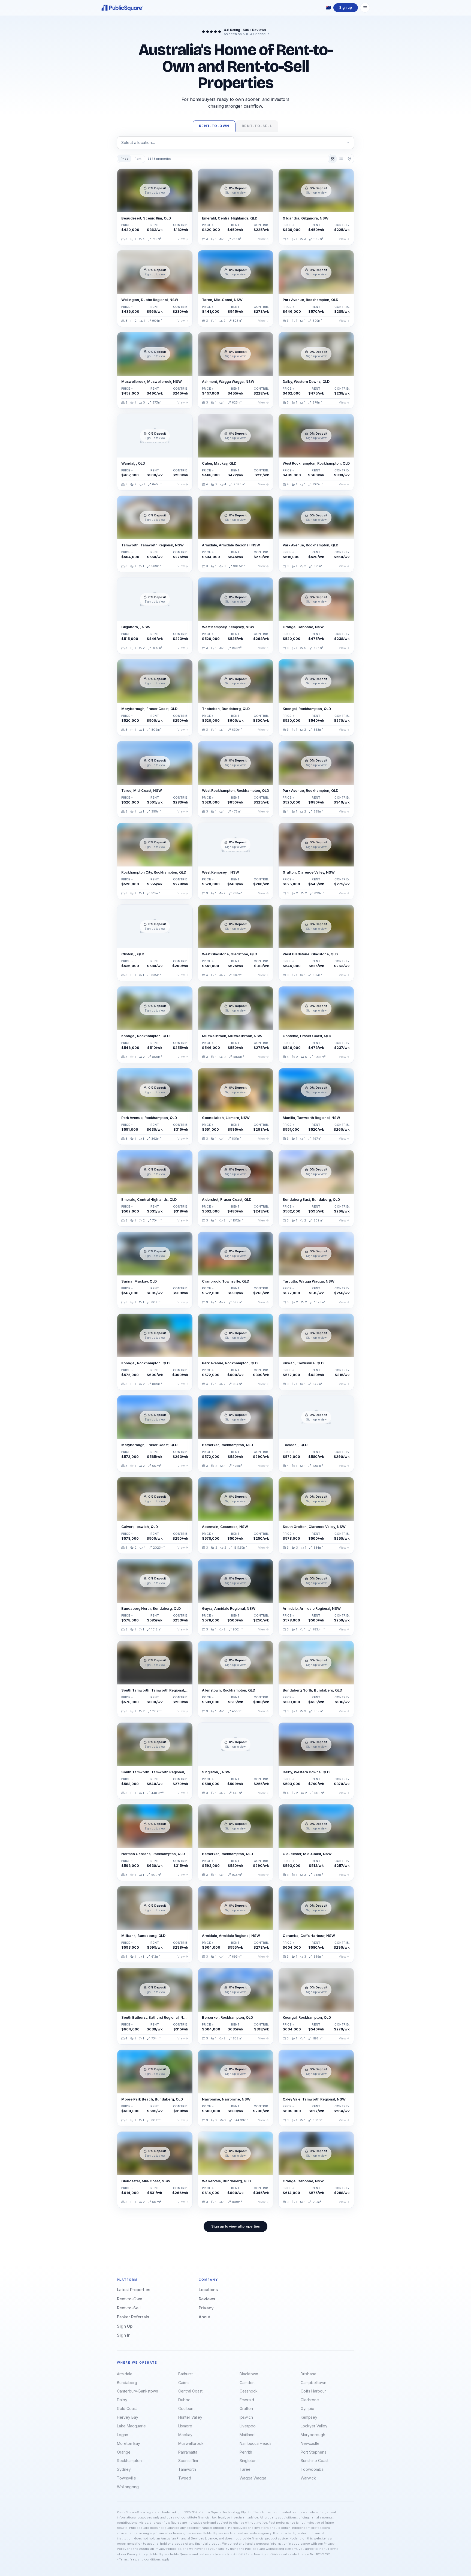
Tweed (185, 2478)
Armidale (125, 2374)
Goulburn (186, 2408)
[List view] (341, 159)
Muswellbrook (191, 2443)
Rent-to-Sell (129, 2308)
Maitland (247, 2435)
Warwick (308, 2478)
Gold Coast (127, 2408)
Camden (247, 2383)
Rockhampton (129, 2461)
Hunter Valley (190, 2417)
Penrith (246, 2452)
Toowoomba (312, 2469)
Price (125, 159)
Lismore (185, 2426)
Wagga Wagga (253, 2478)
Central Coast (190, 2391)
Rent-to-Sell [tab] (257, 126)
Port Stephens (313, 2452)
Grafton (246, 2408)
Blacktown (249, 2374)
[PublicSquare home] (122, 8)
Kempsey (309, 2417)
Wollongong (128, 2487)
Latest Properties (134, 2290)
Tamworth (187, 2469)
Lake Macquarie (131, 2426)
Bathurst (185, 2374)
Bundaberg (127, 2383)
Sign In (124, 2335)
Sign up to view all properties (235, 2226)
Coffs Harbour (313, 2391)
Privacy (206, 2308)
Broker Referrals (133, 2317)
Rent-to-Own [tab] (214, 126)
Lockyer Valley (314, 2426)
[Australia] (328, 8)
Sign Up (125, 2326)
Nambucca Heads (256, 2443)
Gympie (307, 2408)
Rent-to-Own (130, 2299)
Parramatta (188, 2452)
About (204, 2317)
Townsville (126, 2478)
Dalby (122, 2400)
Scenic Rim (188, 2461)
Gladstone (310, 2400)
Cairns (184, 2383)
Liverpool (248, 2426)
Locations (208, 2290)
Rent (138, 159)
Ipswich (246, 2417)
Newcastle (310, 2443)
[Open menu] (365, 8)
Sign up (345, 7)
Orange (124, 2452)
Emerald (247, 2400)
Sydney (124, 2469)
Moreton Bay (129, 2443)
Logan (123, 2435)
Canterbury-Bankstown (138, 2391)
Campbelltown (313, 2383)
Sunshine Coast (315, 2461)
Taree (245, 2469)
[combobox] (235, 143)
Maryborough (313, 2435)
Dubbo (184, 2400)
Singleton (248, 2461)
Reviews (207, 2299)
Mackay (185, 2435)
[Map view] (349, 159)
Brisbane (309, 2374)
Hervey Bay (128, 2417)
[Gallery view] (333, 159)
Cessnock (249, 2391)
